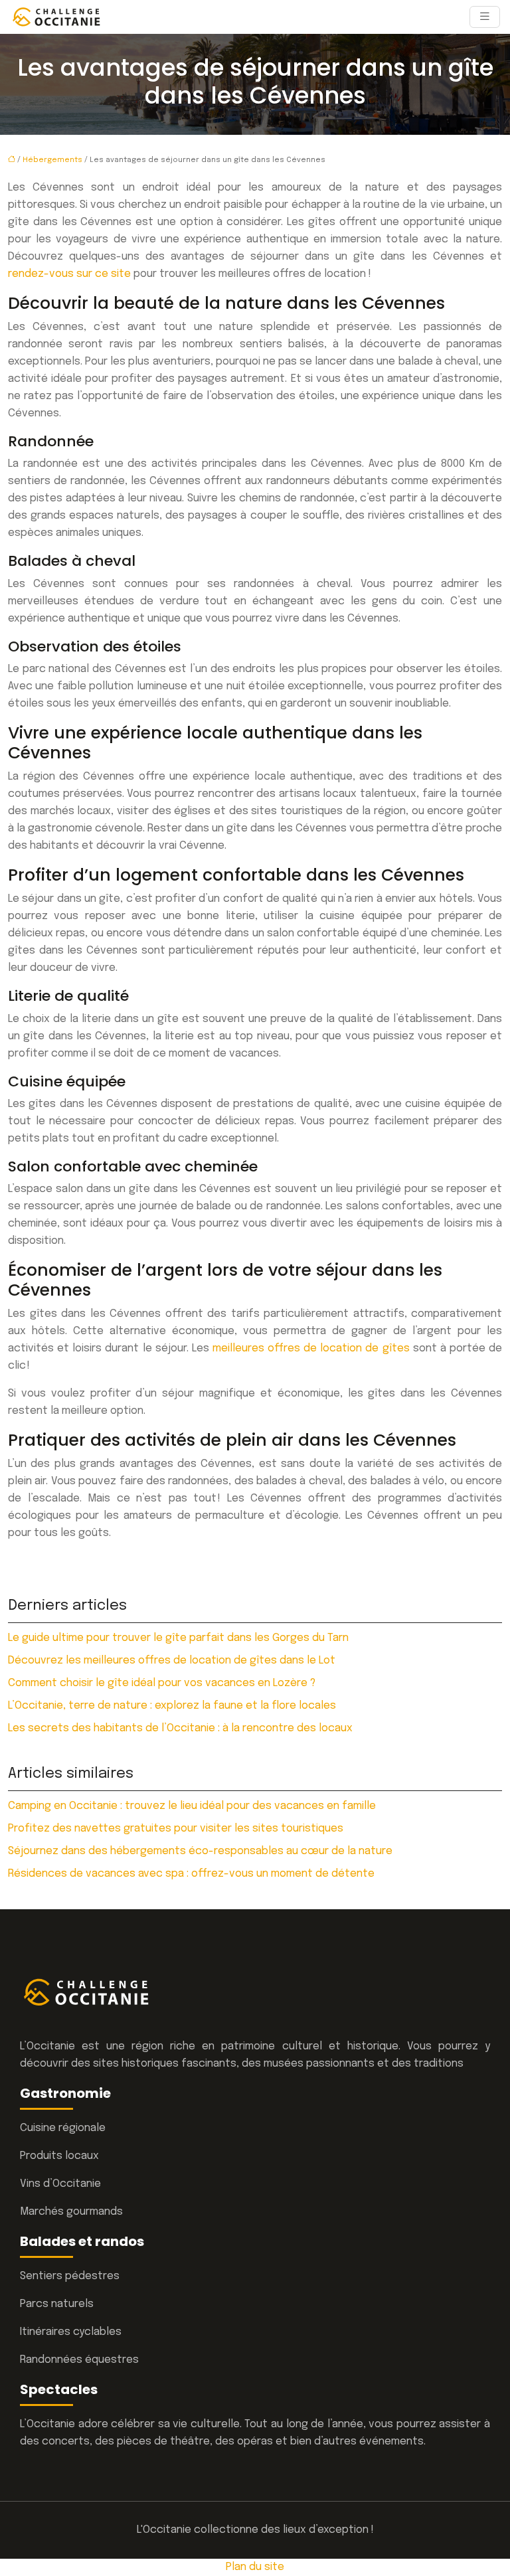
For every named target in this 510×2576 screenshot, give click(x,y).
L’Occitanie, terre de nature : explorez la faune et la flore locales (172, 1706)
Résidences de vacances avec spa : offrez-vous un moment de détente (191, 1874)
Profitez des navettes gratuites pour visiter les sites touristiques (176, 1829)
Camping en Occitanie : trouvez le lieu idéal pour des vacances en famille (192, 1806)
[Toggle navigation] (485, 17)
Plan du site (255, 2567)
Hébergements (52, 160)
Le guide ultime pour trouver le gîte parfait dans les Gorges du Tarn (178, 1638)
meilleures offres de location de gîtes (311, 1348)
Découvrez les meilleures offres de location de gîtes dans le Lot (172, 1661)
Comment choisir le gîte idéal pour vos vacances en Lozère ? (162, 1683)
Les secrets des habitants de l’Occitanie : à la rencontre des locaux (180, 1728)
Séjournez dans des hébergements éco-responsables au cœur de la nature (200, 1851)
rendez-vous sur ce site (69, 274)
